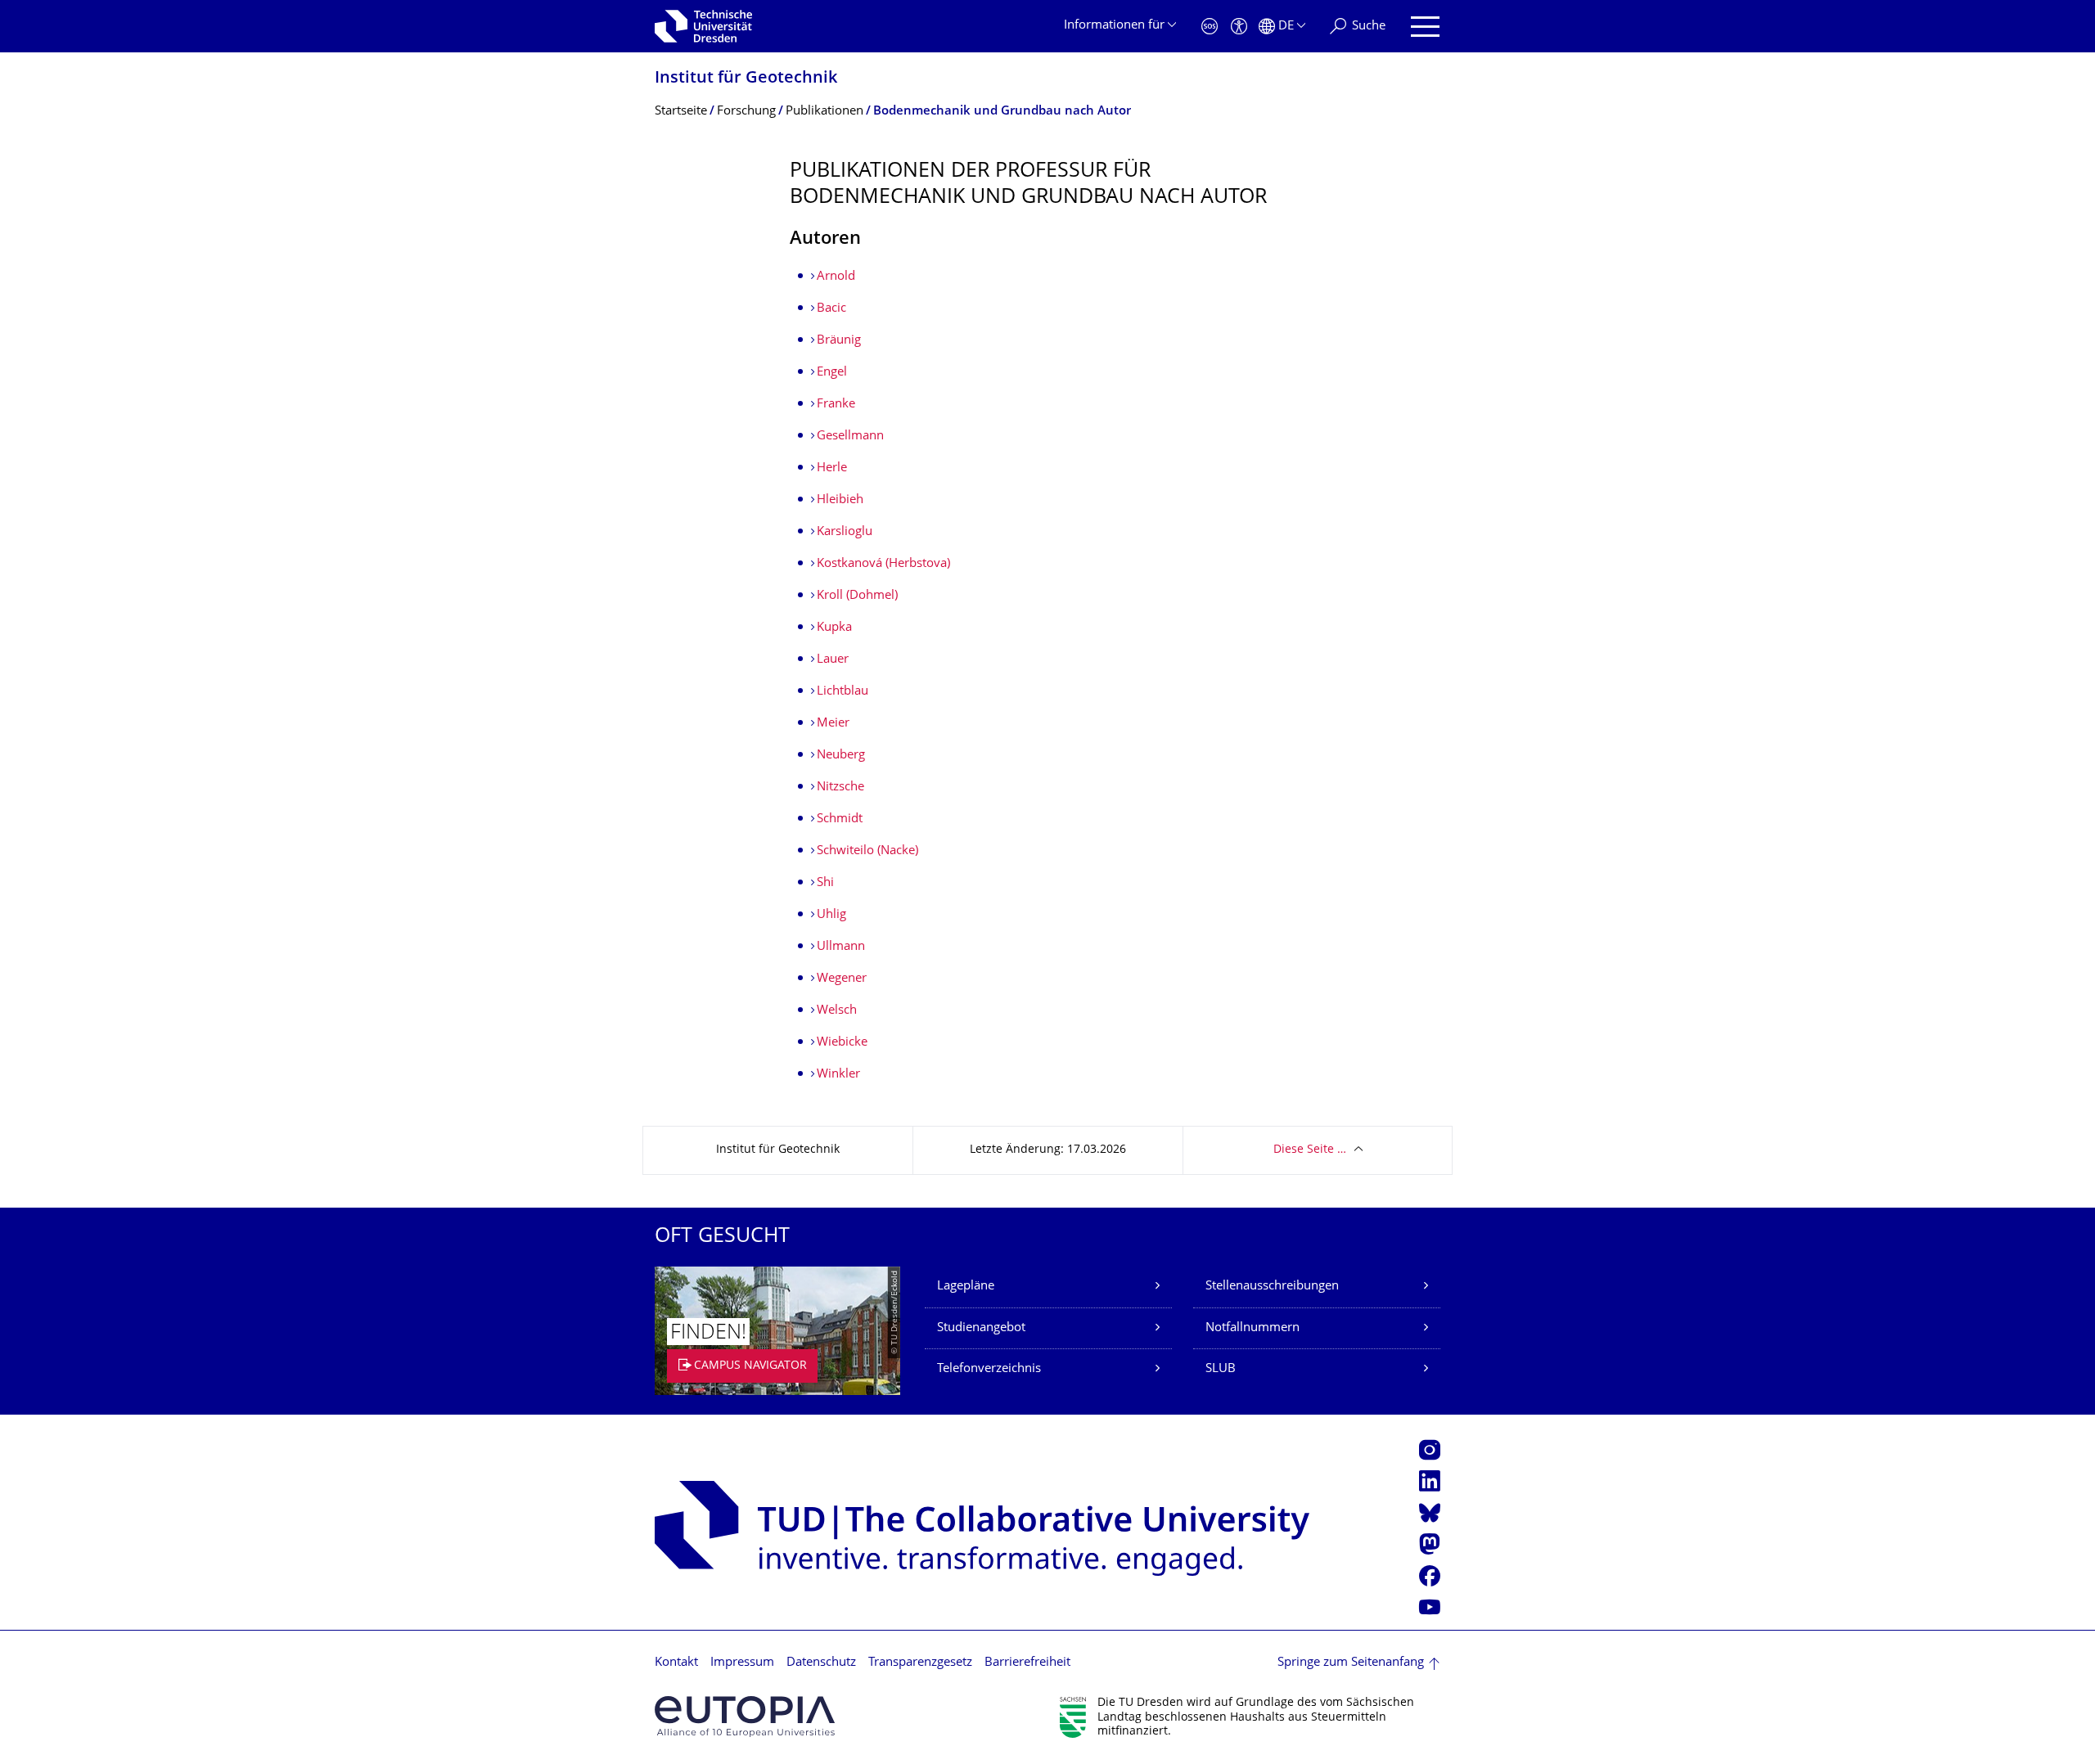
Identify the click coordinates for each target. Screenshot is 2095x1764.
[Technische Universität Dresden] (703, 26)
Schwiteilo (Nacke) (867, 851)
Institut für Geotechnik (746, 79)
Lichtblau (843, 692)
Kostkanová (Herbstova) (883, 564)
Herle (832, 468)
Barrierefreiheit (1027, 1663)
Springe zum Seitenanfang (1351, 1663)
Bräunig (839, 341)
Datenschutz (821, 1663)
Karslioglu (845, 532)
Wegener (842, 979)
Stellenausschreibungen (1272, 1287)
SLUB (1221, 1369)
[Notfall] (1210, 27)
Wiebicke (842, 1043)
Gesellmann (850, 436)
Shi (825, 883)
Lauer (833, 660)
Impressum (742, 1663)
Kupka (834, 628)
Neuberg (841, 756)
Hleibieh (840, 500)
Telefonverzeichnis (989, 1369)
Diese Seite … (1310, 1150)
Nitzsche (840, 787)
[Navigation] (1425, 27)
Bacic (831, 309)
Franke (836, 405)
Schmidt (840, 819)
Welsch (837, 1011)
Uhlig (831, 915)
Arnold (836, 277)
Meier (833, 724)
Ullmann (841, 947)
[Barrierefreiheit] (1239, 27)
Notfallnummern (1252, 1328)
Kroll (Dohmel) (857, 596)
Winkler (838, 1075)
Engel (832, 373)
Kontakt (676, 1663)
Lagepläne (966, 1287)
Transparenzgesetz (920, 1663)
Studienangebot (981, 1328)
